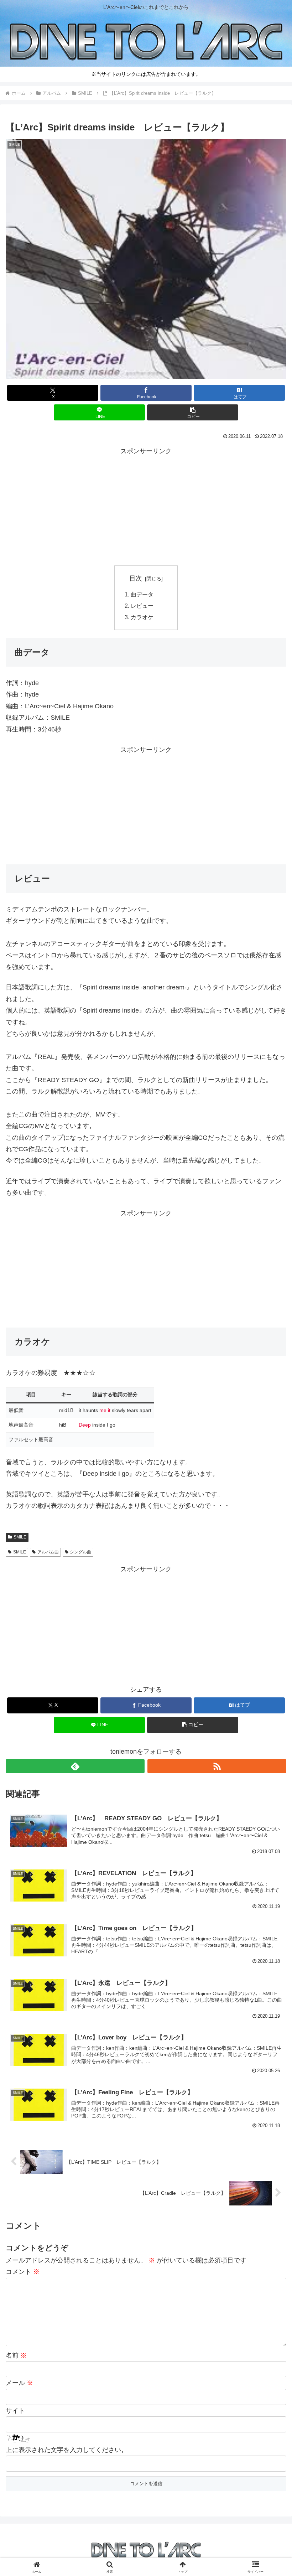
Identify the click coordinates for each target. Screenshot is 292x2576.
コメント (23, 2272)
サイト (15, 2411)
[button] (193, 412)
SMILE (20, 1537)
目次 (136, 578)
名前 (16, 2355)
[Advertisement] (146, 507)
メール (19, 2383)
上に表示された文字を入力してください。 (67, 2450)
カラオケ (142, 617)
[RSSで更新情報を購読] (217, 1766)
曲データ (142, 594)
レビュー (142, 606)
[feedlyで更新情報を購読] (75, 1766)
